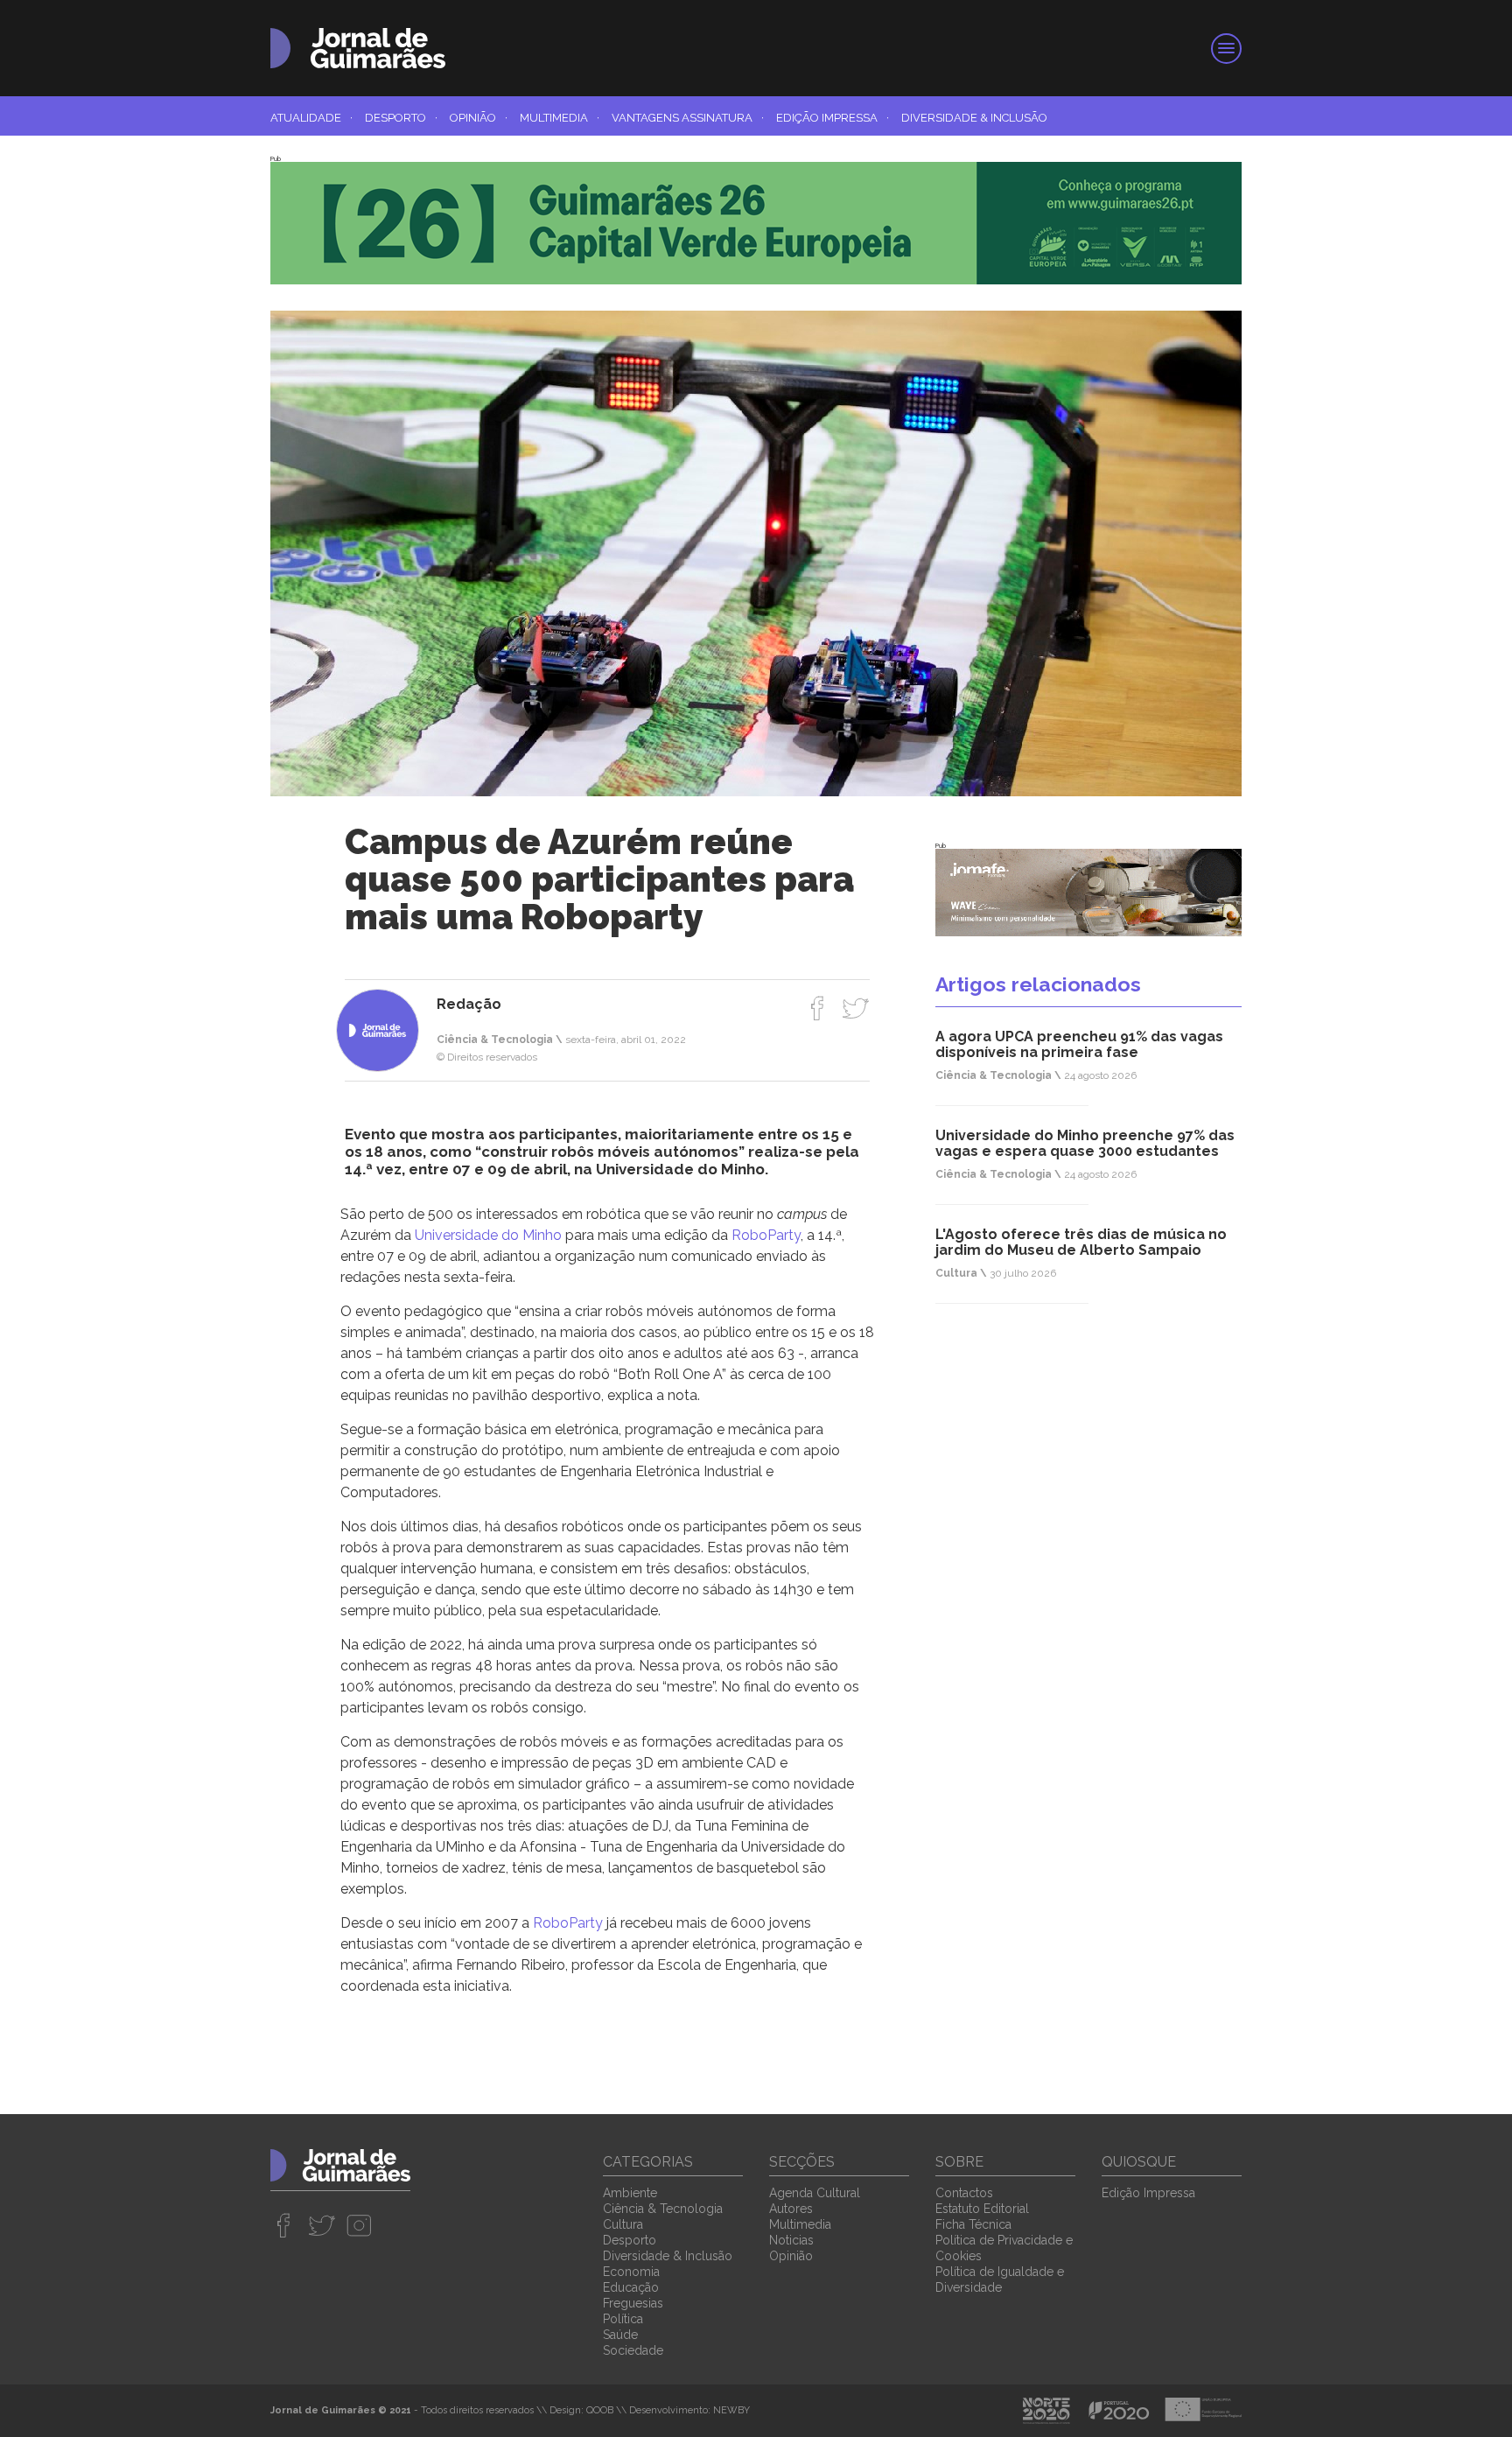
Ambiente (630, 2193)
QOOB (600, 2410)
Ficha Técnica (973, 2224)
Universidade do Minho (488, 1235)
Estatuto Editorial (982, 2209)
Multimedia (560, 118)
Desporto (401, 118)
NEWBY (731, 2410)
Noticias (791, 2240)
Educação (631, 2287)
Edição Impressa (833, 118)
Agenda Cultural (815, 2193)
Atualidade (311, 118)
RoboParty (766, 1235)
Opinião (479, 118)
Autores (791, 2209)
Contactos (964, 2193)
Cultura (623, 2224)
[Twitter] (855, 1008)
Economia (631, 2272)
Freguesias (633, 2303)
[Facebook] (818, 1008)
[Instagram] (359, 2225)
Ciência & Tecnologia (663, 2209)
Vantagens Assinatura (688, 118)
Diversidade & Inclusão (974, 118)
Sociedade (633, 2350)
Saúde (620, 2335)
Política (623, 2319)
